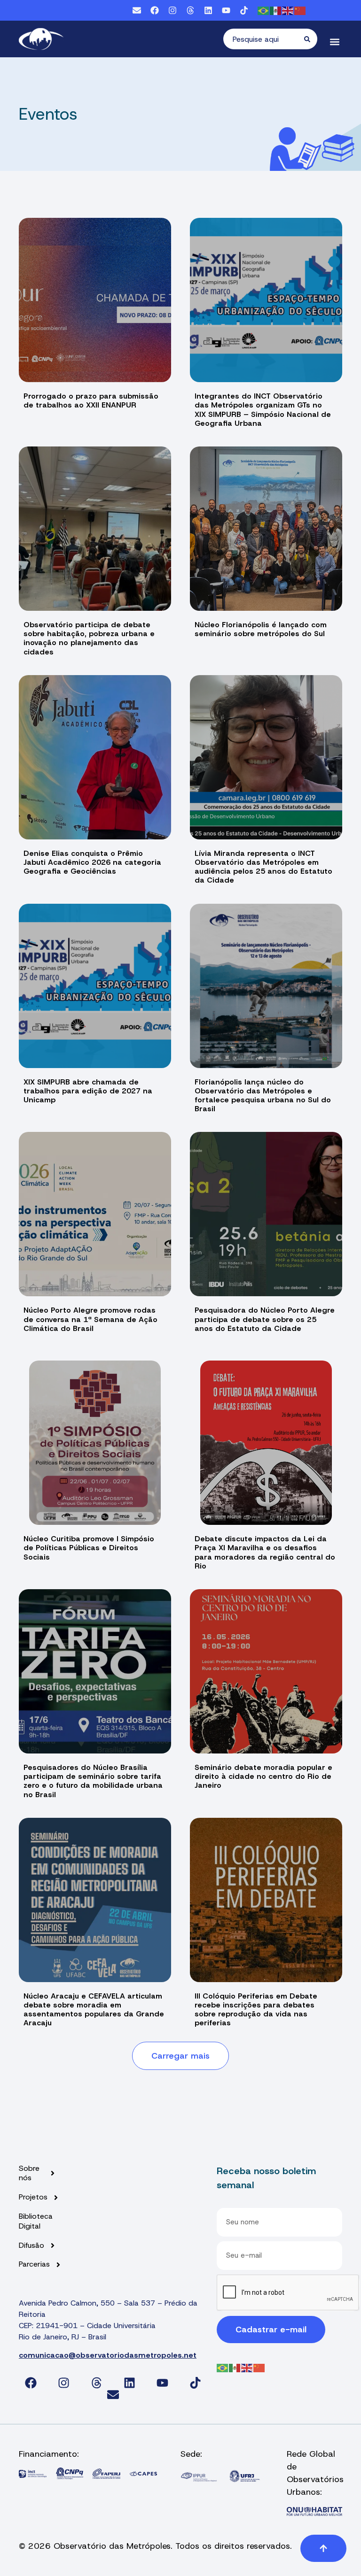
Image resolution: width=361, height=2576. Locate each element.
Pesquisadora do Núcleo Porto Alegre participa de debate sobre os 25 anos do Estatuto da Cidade (265, 1319)
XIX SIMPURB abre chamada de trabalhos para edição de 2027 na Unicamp (88, 1091)
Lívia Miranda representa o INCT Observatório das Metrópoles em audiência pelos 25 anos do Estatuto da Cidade (263, 867)
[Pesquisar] (311, 39)
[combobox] (264, 39)
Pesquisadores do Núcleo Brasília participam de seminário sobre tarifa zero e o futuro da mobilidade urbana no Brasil (93, 1781)
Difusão (31, 2245)
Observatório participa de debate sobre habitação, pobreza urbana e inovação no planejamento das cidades (89, 638)
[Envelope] (137, 10)
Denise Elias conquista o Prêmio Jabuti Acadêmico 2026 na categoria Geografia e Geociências (92, 862)
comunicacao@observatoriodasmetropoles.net (108, 2355)
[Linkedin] (208, 10)
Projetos (33, 2197)
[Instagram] (173, 10)
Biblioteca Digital (36, 2221)
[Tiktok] (244, 10)
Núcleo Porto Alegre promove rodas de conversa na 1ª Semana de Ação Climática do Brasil (90, 1319)
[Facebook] (155, 10)
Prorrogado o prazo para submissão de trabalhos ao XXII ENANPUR (91, 400)
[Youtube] (226, 10)
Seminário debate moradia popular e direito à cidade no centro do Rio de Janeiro (263, 1776)
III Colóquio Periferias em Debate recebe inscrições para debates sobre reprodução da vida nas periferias (256, 2010)
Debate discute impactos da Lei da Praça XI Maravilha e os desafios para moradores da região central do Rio (265, 1552)
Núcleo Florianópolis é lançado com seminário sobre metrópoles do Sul (261, 629)
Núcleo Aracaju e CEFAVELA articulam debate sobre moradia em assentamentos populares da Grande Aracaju (94, 2010)
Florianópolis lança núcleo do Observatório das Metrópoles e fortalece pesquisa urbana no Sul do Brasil (263, 1096)
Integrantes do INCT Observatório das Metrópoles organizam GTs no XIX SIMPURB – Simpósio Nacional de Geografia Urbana (263, 410)
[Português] (264, 10)
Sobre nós (29, 2173)
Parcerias (34, 2264)
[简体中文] (300, 10)
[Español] (276, 10)
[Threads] (190, 10)
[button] (334, 42)
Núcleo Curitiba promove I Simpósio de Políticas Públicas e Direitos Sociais (89, 1548)
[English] (288, 10)
